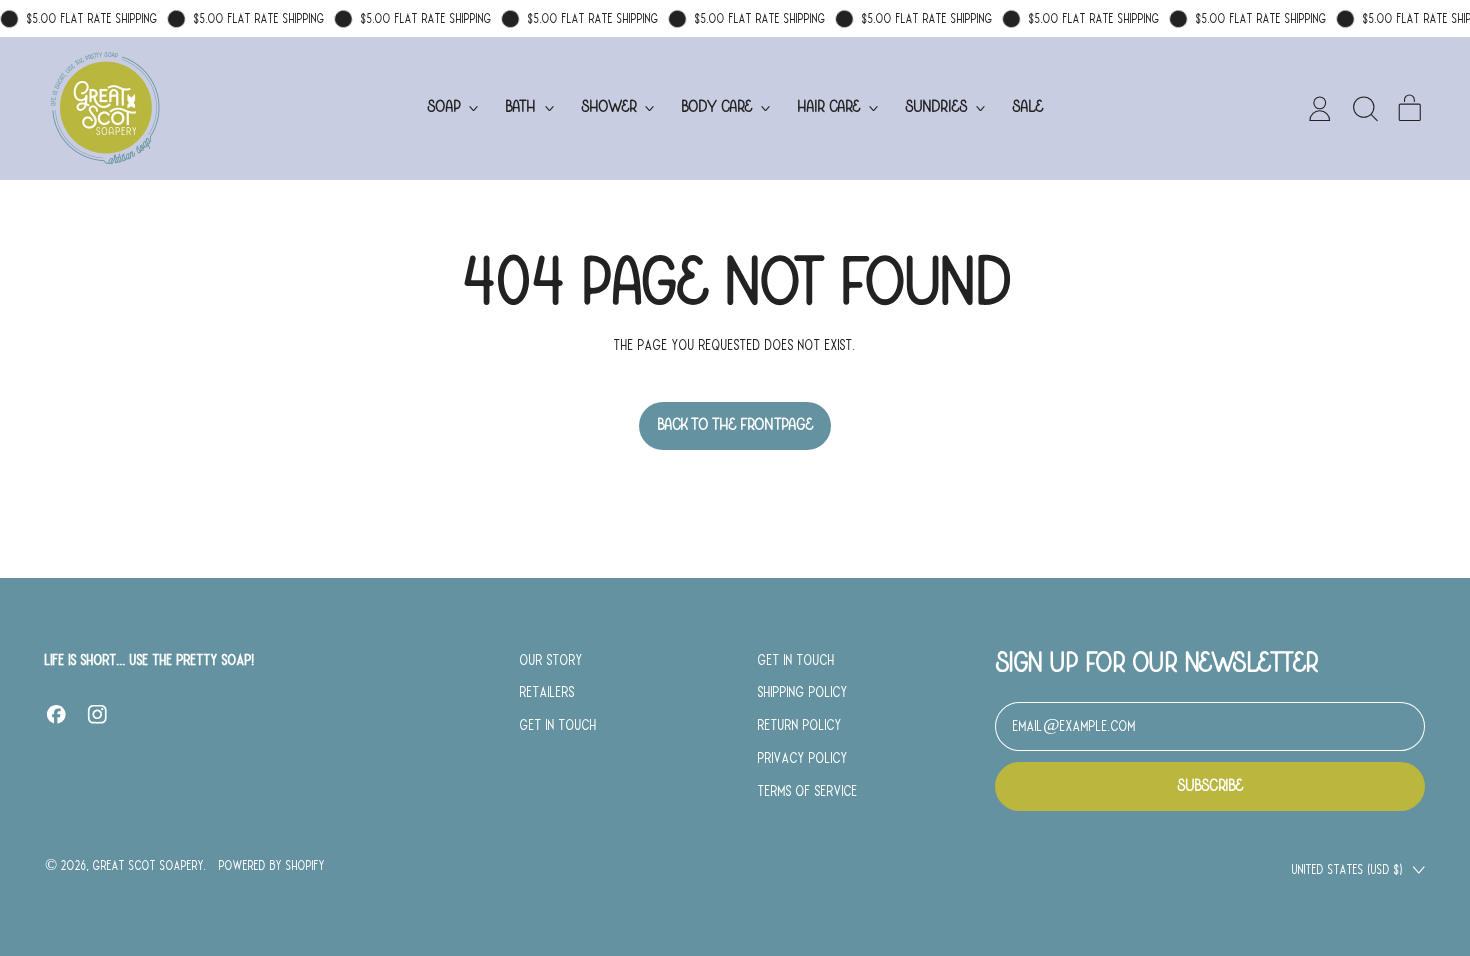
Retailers (547, 692)
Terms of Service (808, 791)
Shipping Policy (803, 692)
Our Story (551, 660)
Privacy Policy (803, 758)
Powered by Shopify (272, 865)
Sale (1027, 107)
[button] (1365, 109)
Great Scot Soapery (148, 865)
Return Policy (800, 725)
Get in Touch (558, 725)
